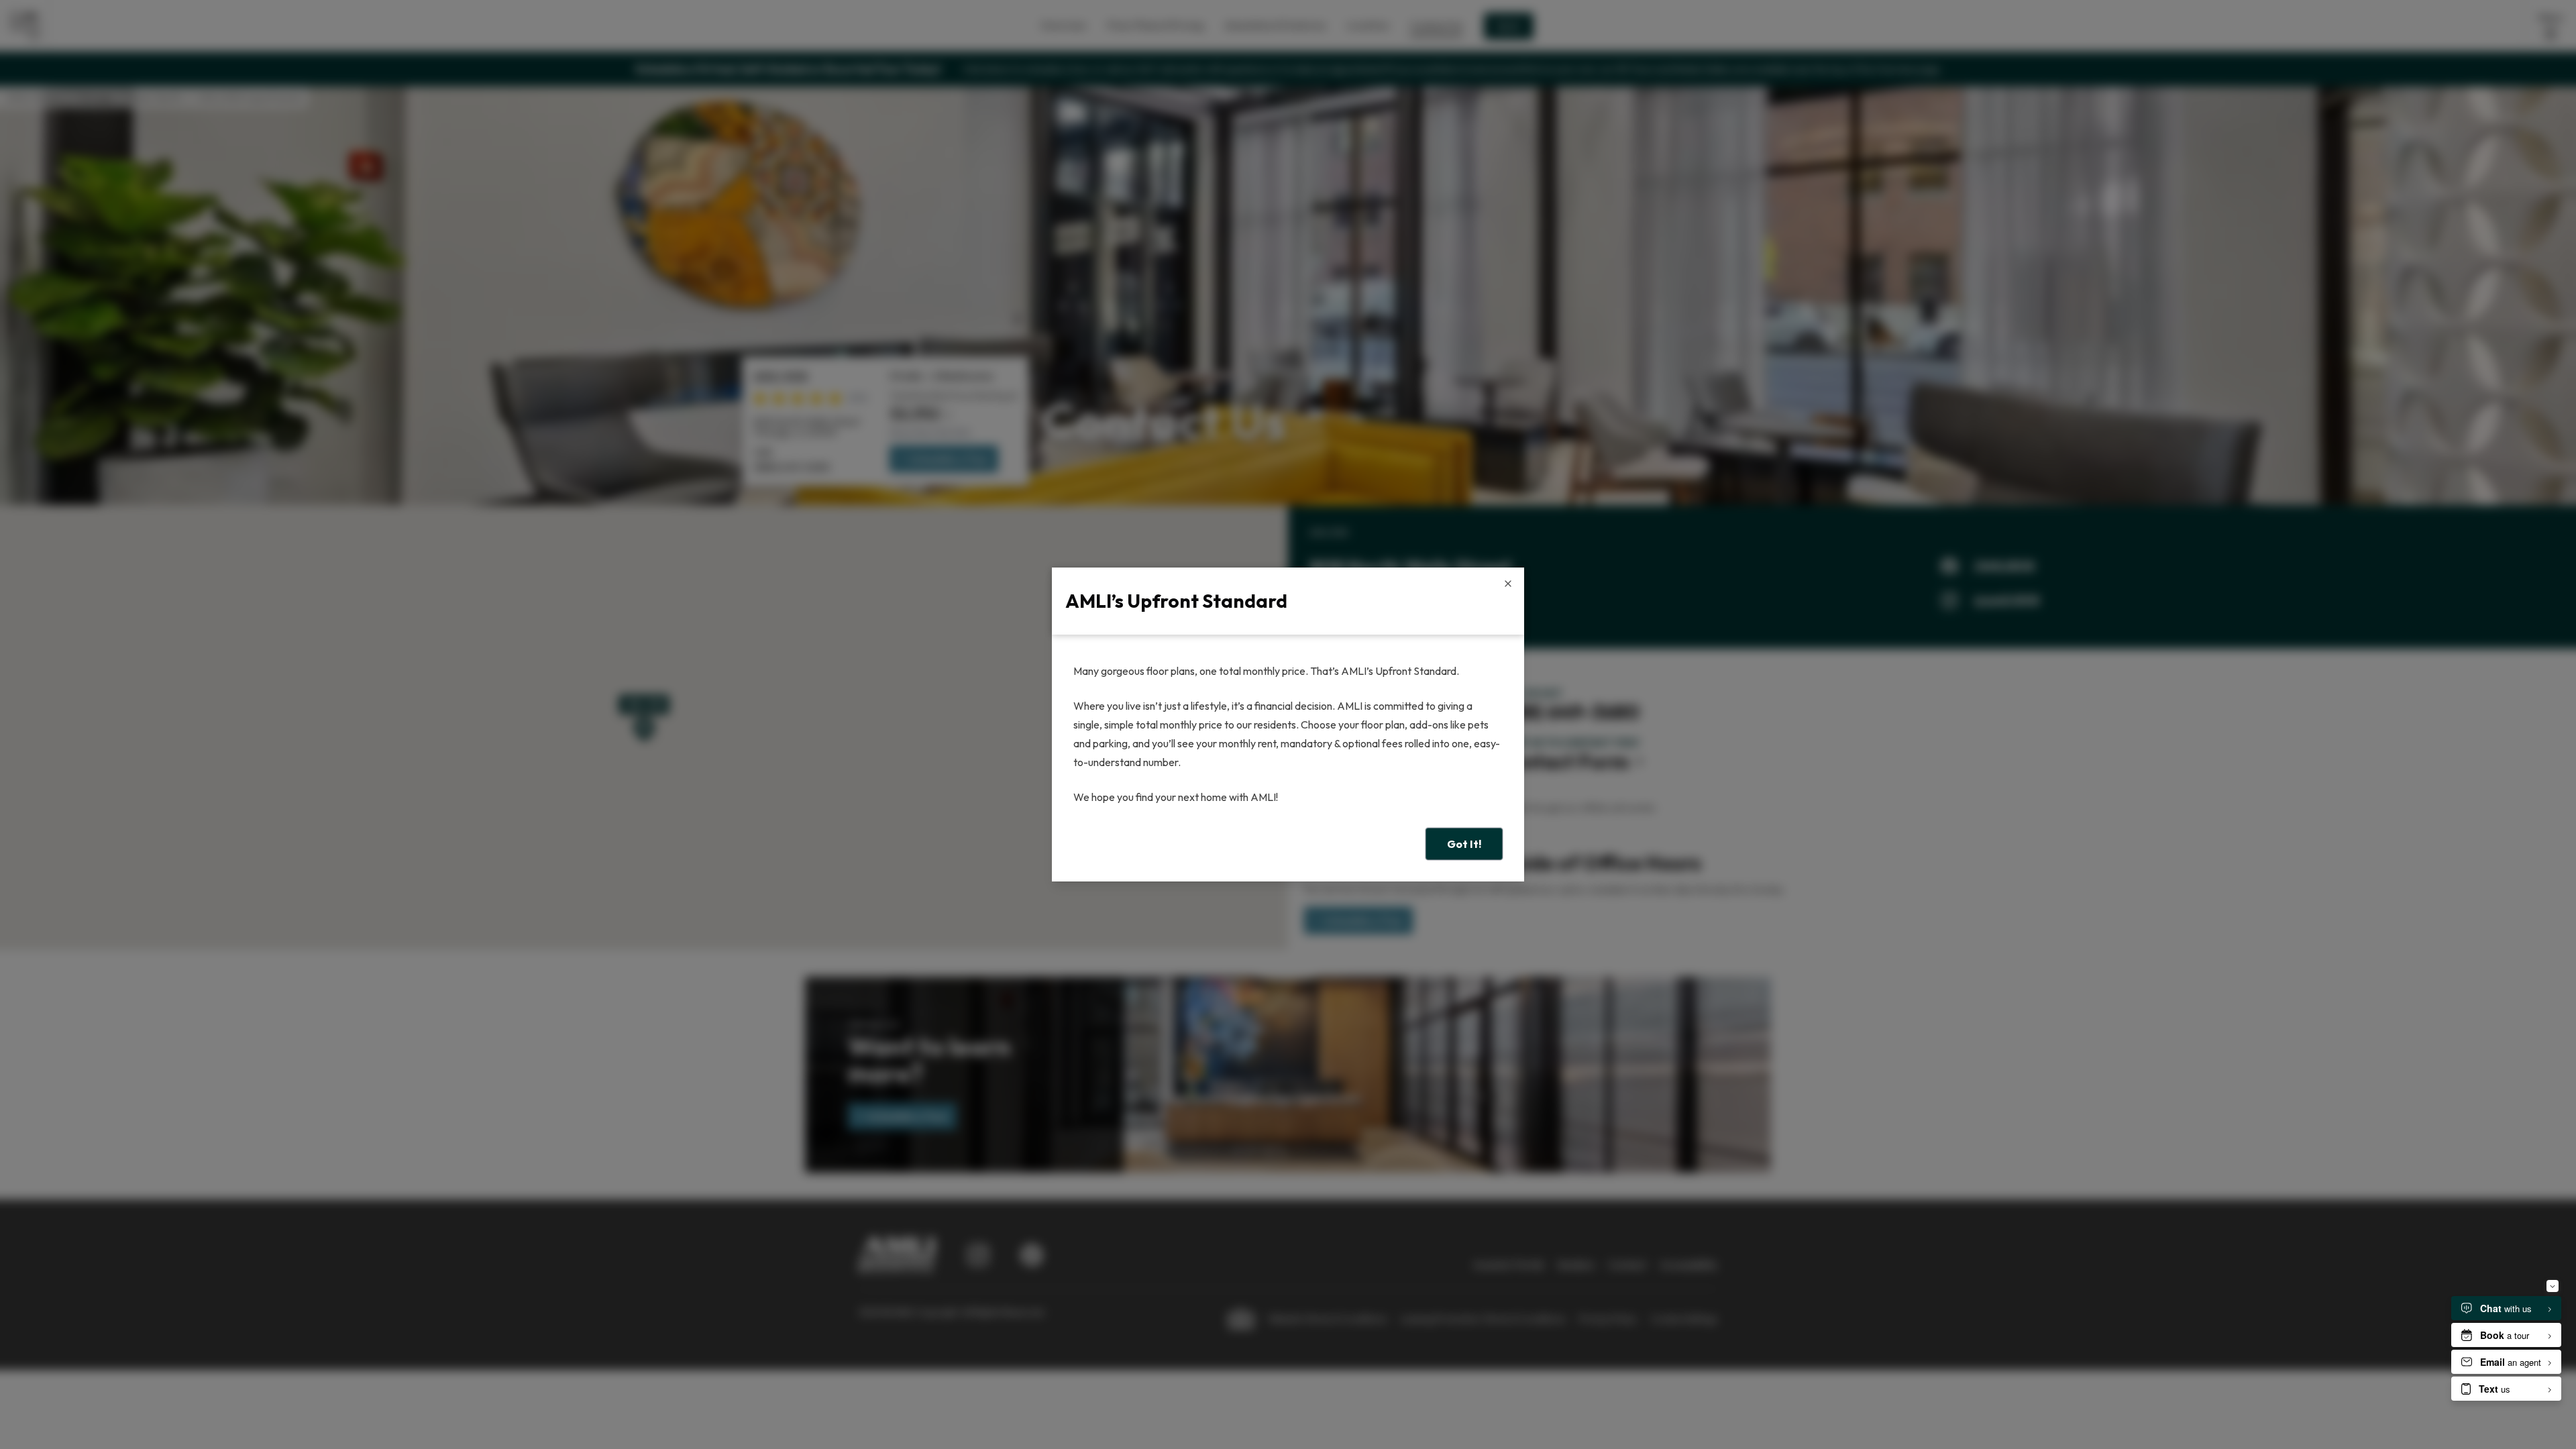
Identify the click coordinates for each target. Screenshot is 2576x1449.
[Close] (1508, 584)
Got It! (1464, 844)
